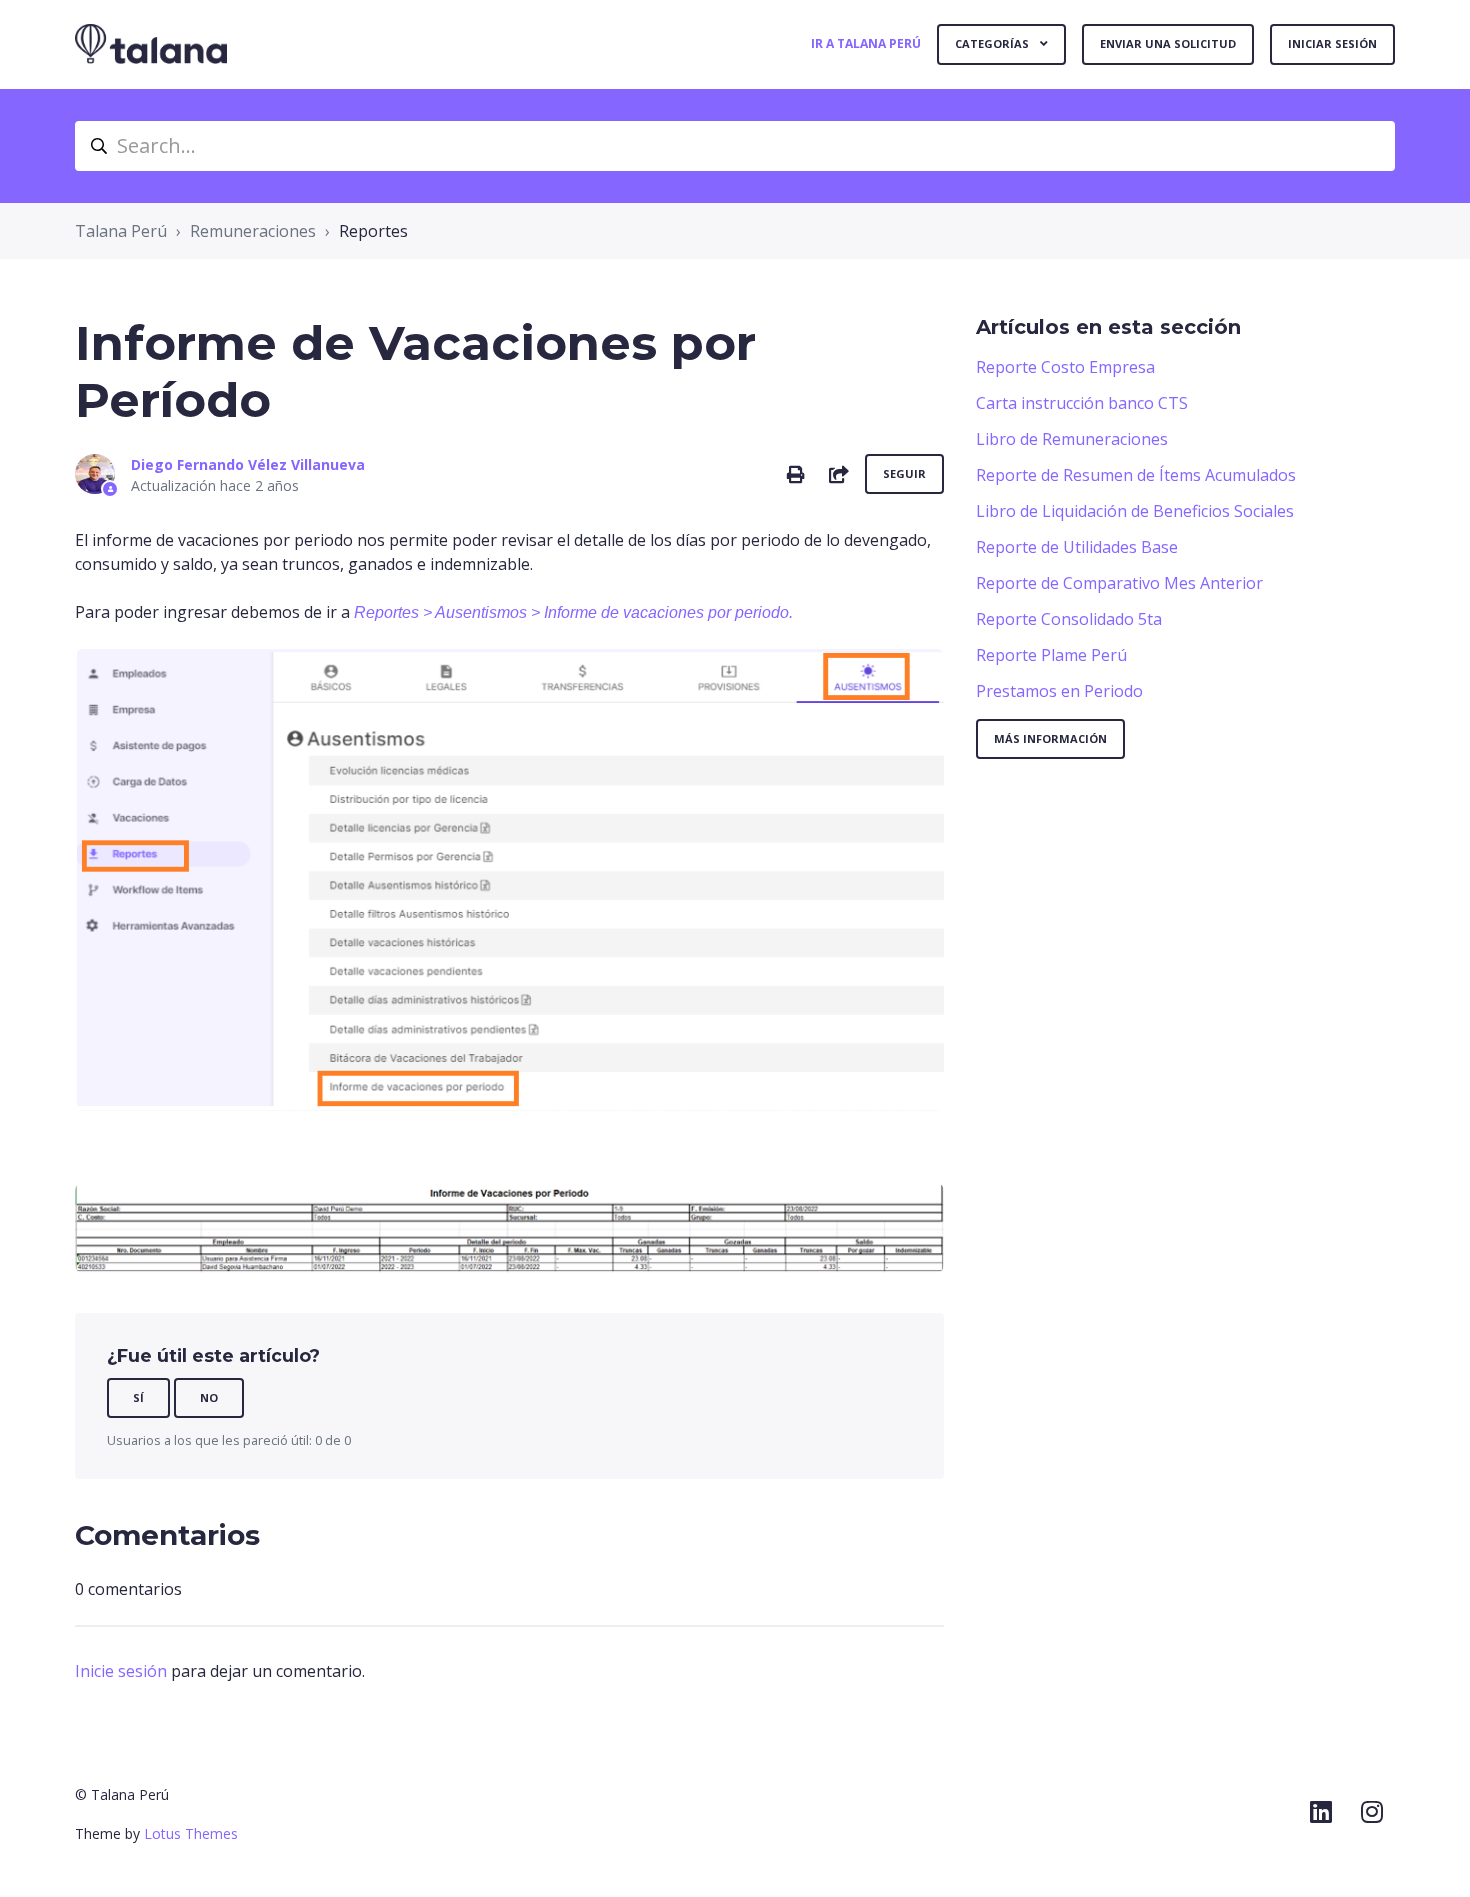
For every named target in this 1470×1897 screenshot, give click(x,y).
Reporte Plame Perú (1051, 655)
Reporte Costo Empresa (1065, 367)
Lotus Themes (191, 1833)
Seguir (904, 473)
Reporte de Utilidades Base (1077, 547)
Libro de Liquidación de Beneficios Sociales (1135, 511)
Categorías (993, 43)
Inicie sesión (121, 1671)
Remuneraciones (253, 231)
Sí (138, 1397)
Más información (1050, 738)
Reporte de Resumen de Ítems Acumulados (1136, 475)
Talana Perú (121, 231)
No (209, 1397)
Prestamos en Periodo (1059, 691)
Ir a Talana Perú (866, 43)
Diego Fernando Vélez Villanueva (248, 464)
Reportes (373, 231)
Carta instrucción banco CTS (1082, 403)
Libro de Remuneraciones (1072, 439)
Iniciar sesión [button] (1332, 43)
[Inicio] (151, 44)
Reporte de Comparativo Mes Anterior (1119, 583)
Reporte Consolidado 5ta (1069, 619)
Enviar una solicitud (1168, 43)
